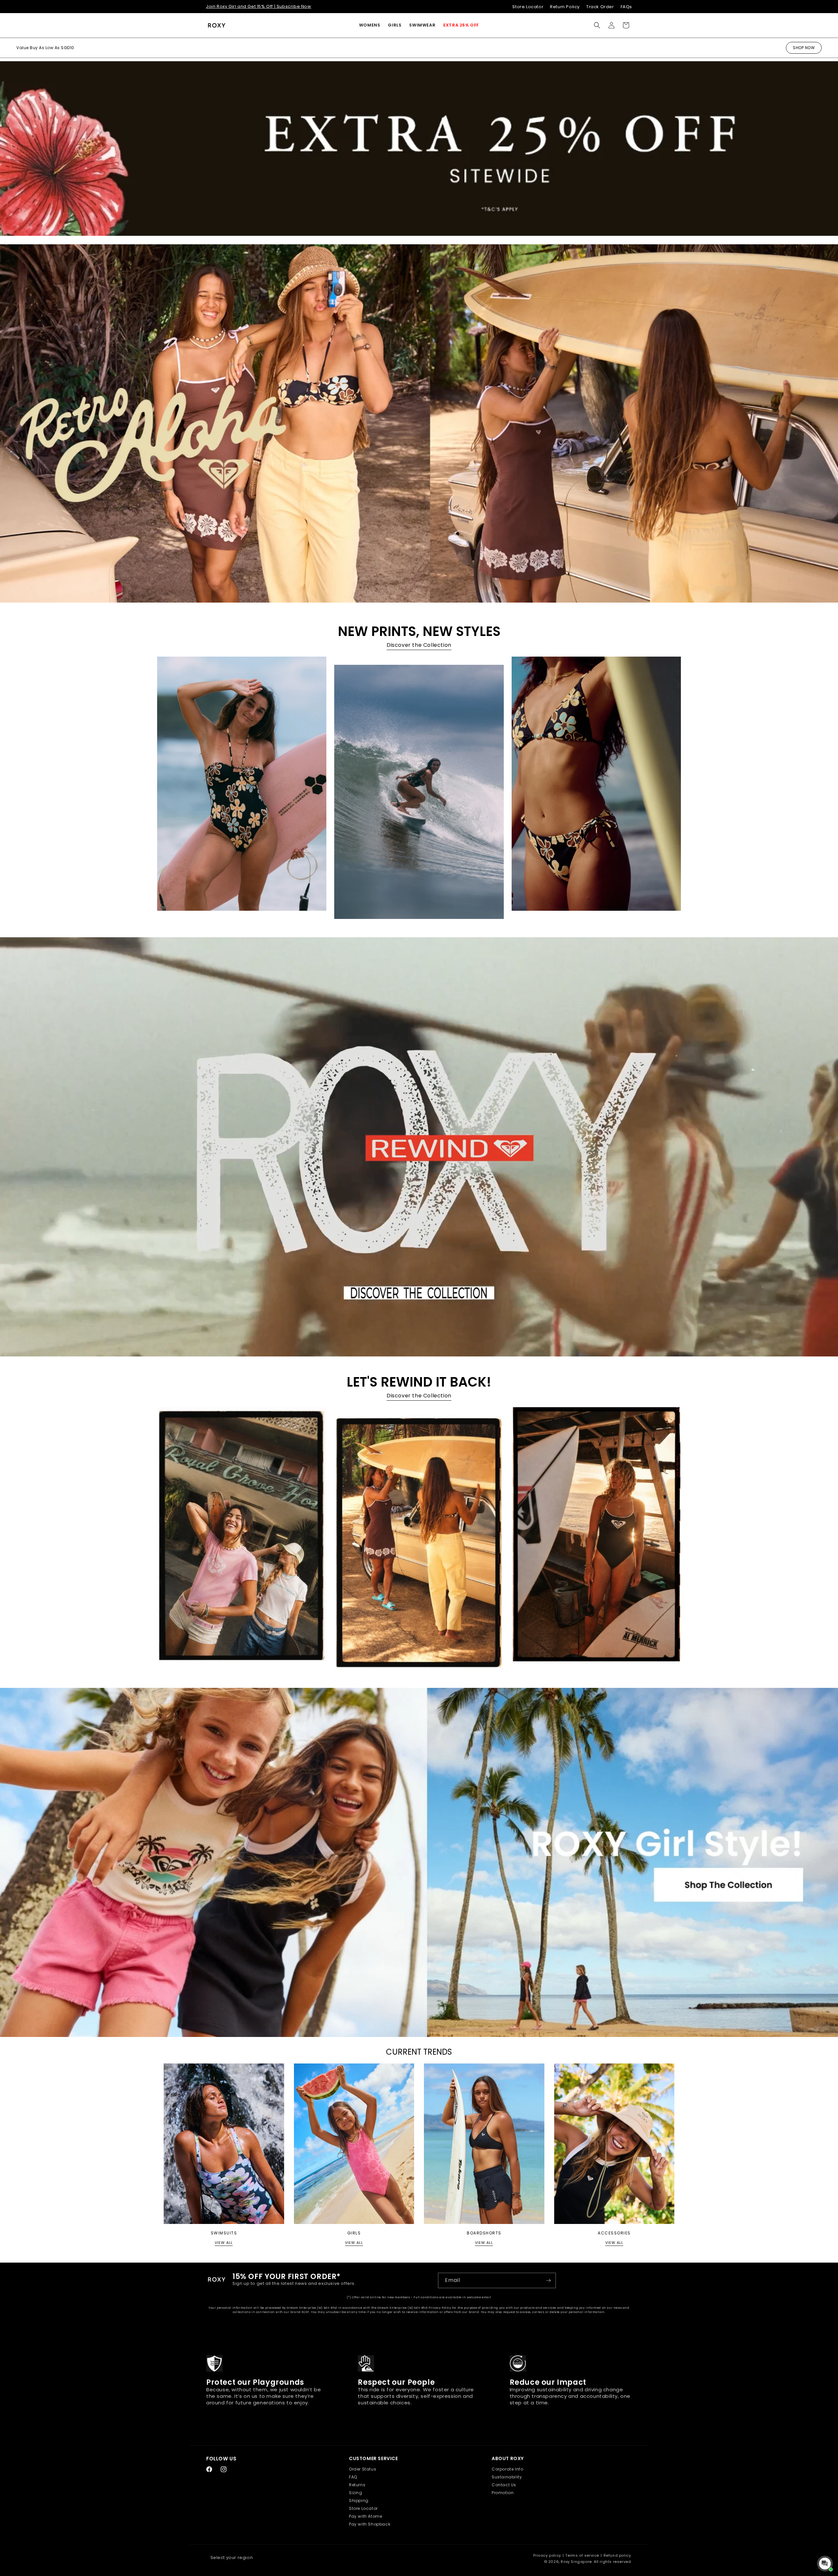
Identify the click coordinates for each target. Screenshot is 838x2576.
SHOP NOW (804, 48)
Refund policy (617, 2555)
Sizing (356, 2493)
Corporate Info (507, 2469)
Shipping (359, 2501)
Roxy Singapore (576, 2562)
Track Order (600, 7)
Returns (357, 2485)
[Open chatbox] (825, 2564)
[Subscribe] (548, 2280)
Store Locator (528, 7)
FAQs (626, 7)
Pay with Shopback (370, 2524)
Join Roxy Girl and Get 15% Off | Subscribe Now (259, 6)
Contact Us (504, 2485)
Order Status (363, 2469)
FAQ (353, 2477)
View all (224, 2243)
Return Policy (565, 7)
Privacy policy (547, 2555)
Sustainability (507, 2477)
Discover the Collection (419, 645)
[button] (370, 25)
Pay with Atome (365, 2516)
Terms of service (582, 2555)
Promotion (503, 2493)
